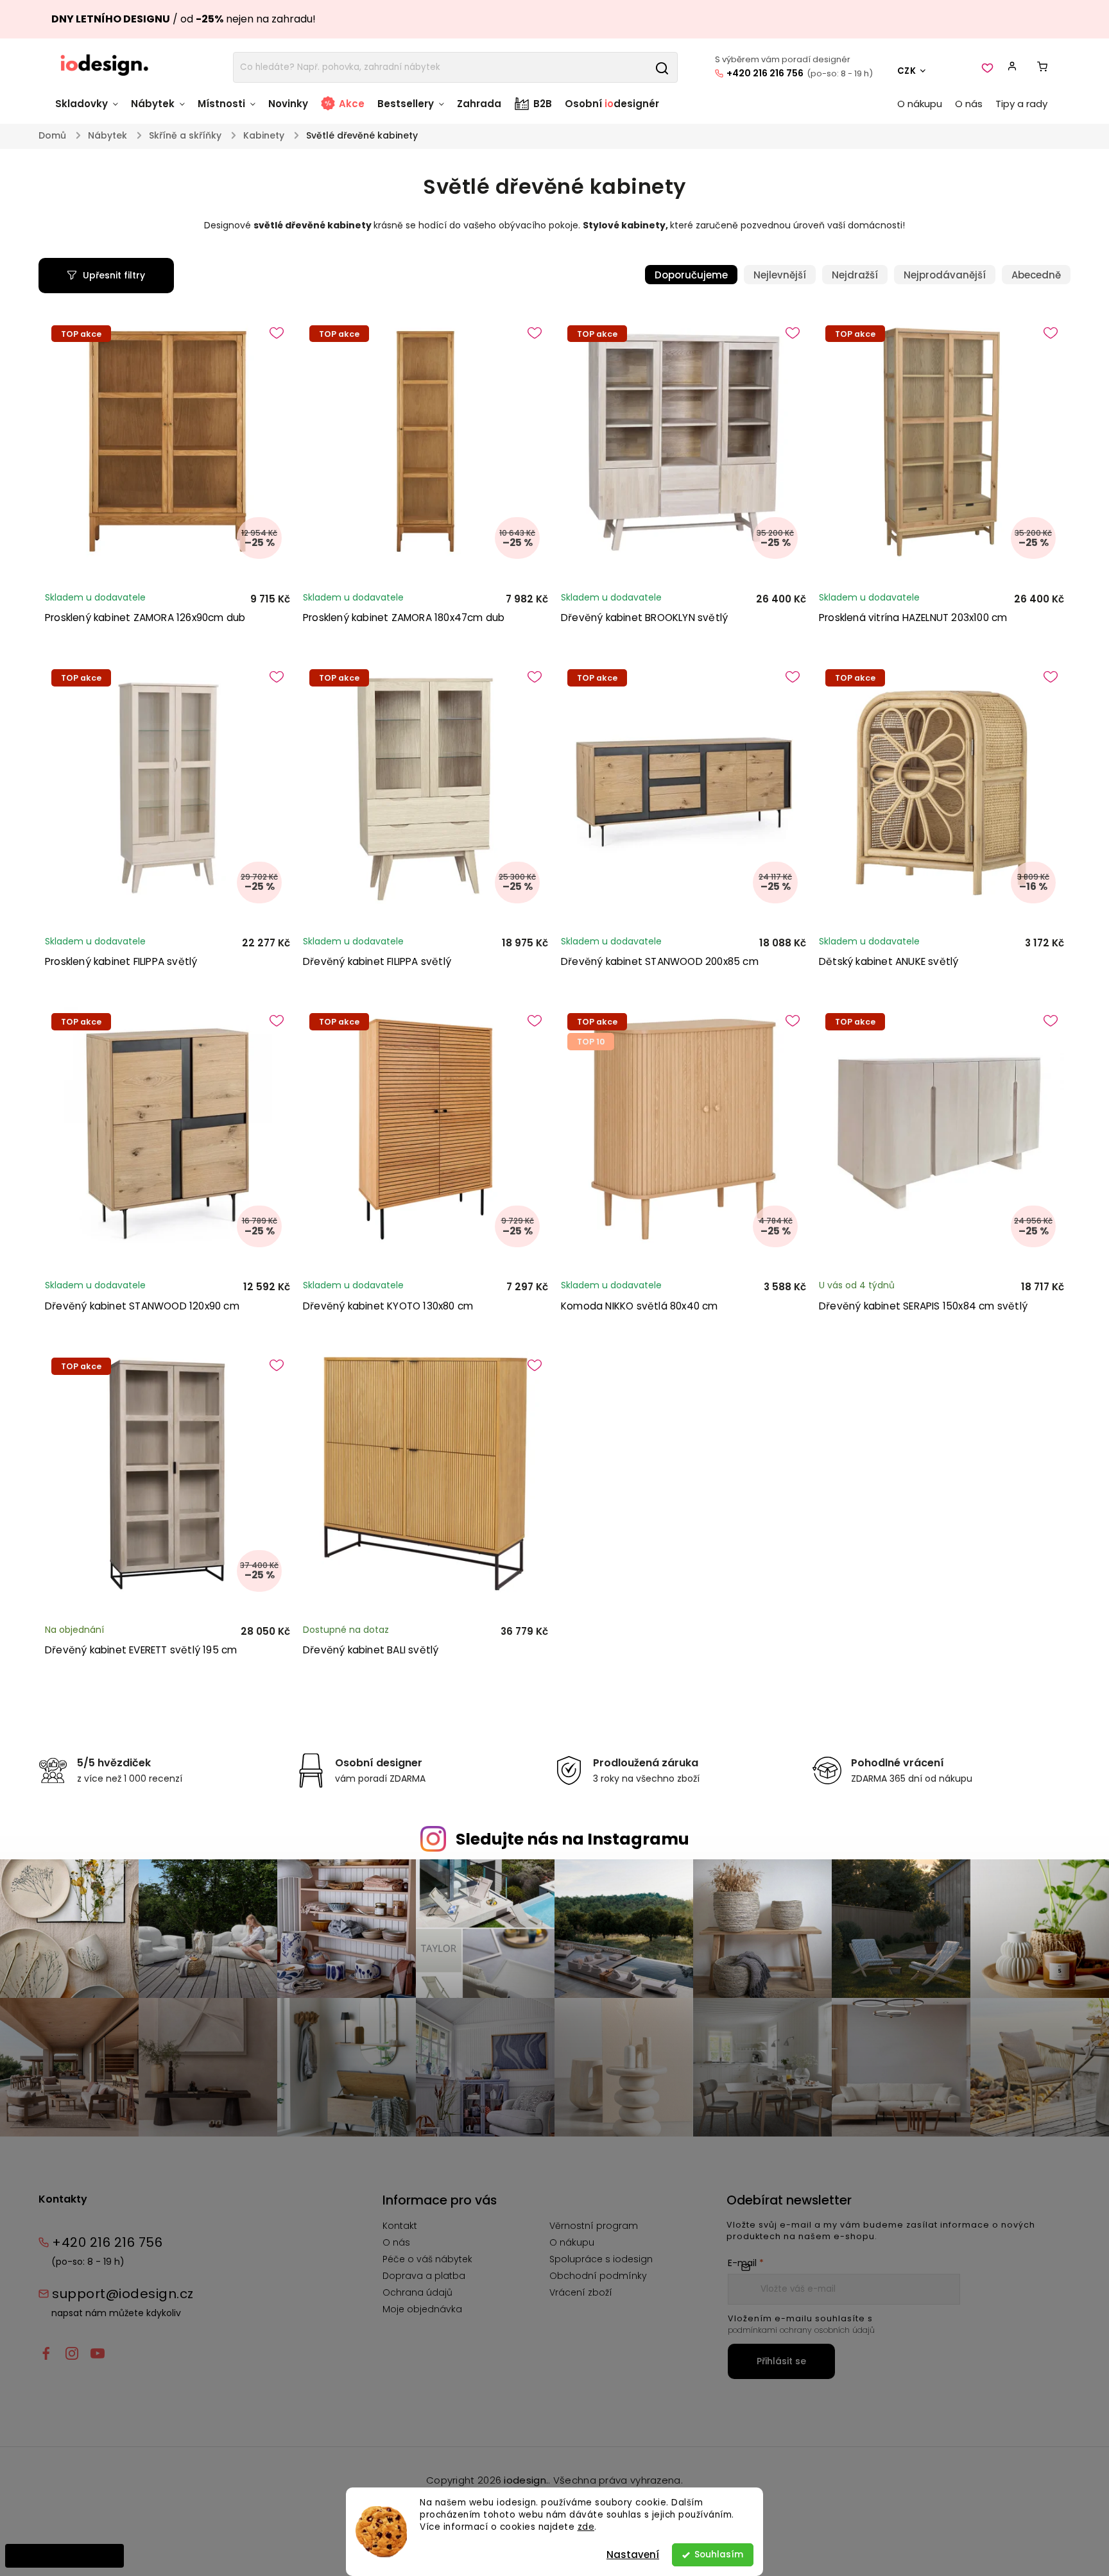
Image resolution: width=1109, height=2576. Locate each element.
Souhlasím (719, 2555)
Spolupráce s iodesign (601, 2259)
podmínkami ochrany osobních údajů (801, 2330)
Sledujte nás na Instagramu (572, 1839)
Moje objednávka (422, 2309)
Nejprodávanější (945, 275)
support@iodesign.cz (123, 2294)
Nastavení (633, 2555)
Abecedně (1036, 275)
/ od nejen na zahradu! (184, 19)
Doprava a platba (424, 2276)
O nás (396, 2242)
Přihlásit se (781, 2361)
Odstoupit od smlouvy (64, 2555)
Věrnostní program (594, 2226)
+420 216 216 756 (765, 73)
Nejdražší (855, 275)
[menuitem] (90, 110)
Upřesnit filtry (114, 275)
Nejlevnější (780, 275)
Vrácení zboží (581, 2292)
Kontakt (400, 2226)
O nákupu (572, 2242)
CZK (907, 71)
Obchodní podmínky (598, 2276)
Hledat (662, 67)
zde (586, 2527)
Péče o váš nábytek (427, 2259)
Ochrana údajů (417, 2292)
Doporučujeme (691, 275)
